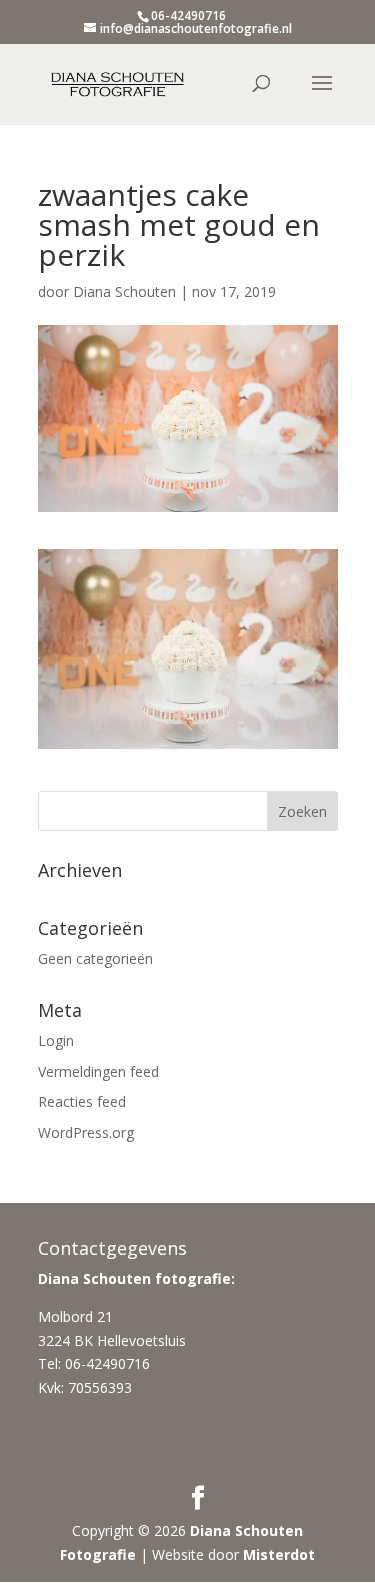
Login (56, 1040)
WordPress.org (86, 1132)
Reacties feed (82, 1101)
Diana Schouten (124, 291)
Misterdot (279, 1554)
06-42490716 (188, 15)
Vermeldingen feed (98, 1071)
